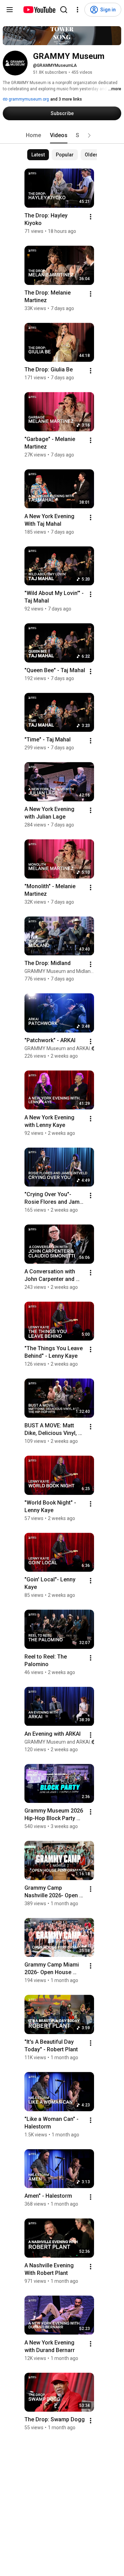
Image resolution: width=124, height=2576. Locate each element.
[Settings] (77, 10)
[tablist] (62, 135)
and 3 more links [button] (66, 99)
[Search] (64, 10)
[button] (89, 135)
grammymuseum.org (28, 99)
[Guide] (10, 10)
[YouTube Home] (39, 10)
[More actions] (91, 217)
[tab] (33, 135)
